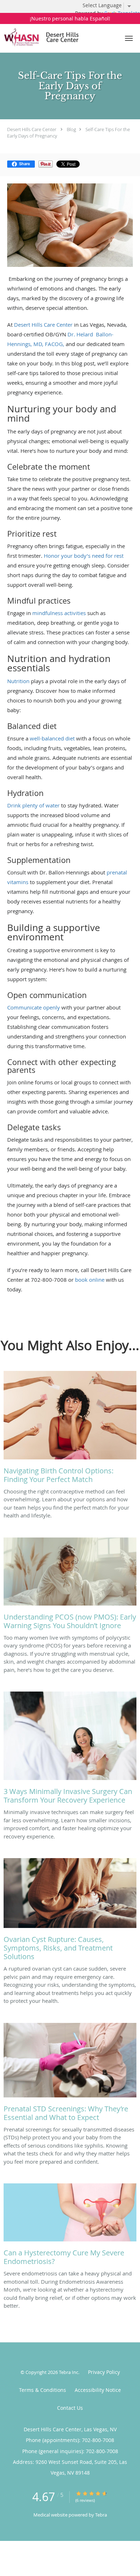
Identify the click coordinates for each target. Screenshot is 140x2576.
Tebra (101, 2515)
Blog (71, 129)
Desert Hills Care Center (32, 129)
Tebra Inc (69, 2372)
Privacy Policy (104, 2372)
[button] (129, 38)
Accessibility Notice (98, 2390)
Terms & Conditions (43, 2390)
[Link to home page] (58, 37)
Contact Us (70, 2408)
